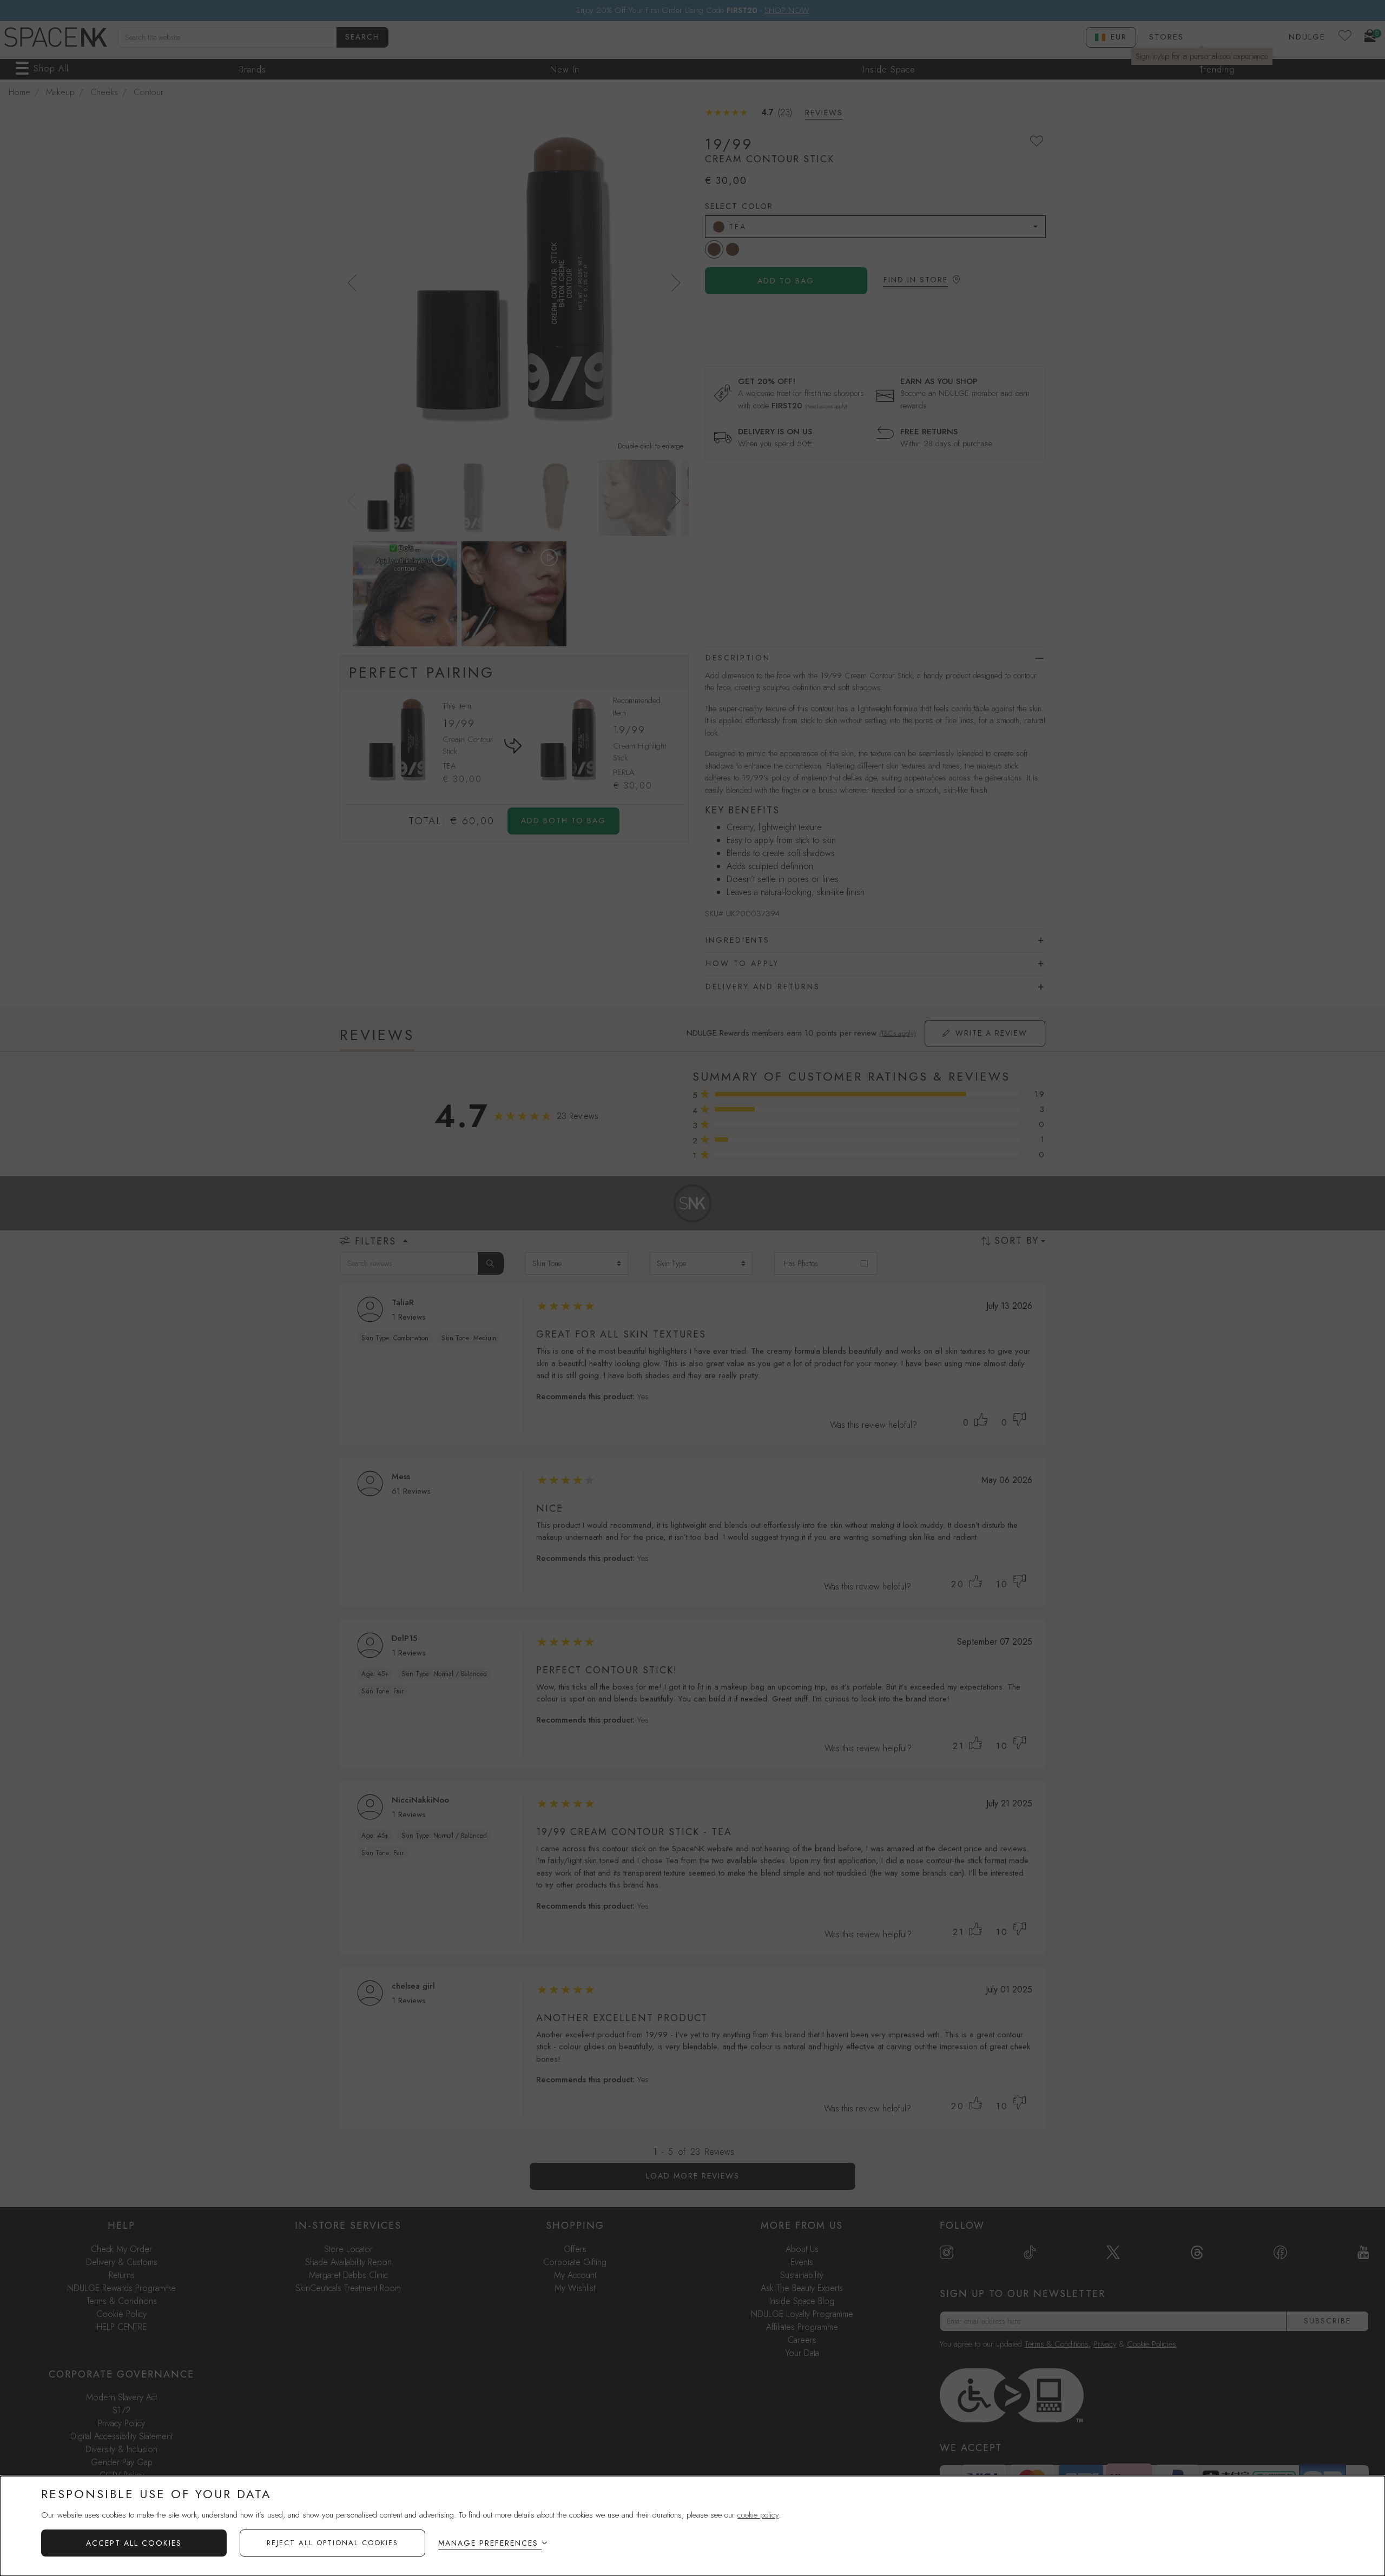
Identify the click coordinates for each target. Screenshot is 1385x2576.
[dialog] (692, 2526)
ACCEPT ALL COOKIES (134, 2543)
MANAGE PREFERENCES (488, 2543)
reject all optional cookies (332, 2543)
